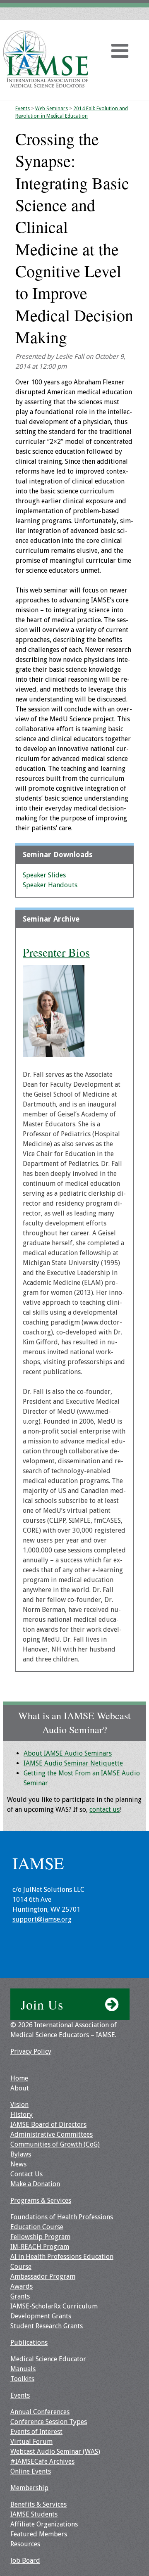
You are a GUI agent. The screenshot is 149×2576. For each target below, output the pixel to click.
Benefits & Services (38, 2504)
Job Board (25, 2561)
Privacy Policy (31, 2051)
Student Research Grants (47, 2326)
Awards (22, 2286)
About (20, 2088)
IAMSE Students (34, 2514)
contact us (105, 1809)
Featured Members (39, 2534)
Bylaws (21, 2154)
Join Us (42, 2004)
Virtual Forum (31, 2442)
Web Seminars (52, 109)
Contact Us (26, 2174)
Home (19, 2078)
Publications (29, 2343)
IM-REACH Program (40, 2247)
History (22, 2115)
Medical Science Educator (48, 2359)
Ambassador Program (43, 2276)
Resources (25, 2544)
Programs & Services (41, 2200)
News (18, 2164)
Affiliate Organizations (44, 2524)
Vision (19, 2105)
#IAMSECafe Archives (42, 2461)
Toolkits (22, 2379)
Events (23, 109)
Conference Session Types (49, 2422)
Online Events (31, 2471)
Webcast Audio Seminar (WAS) (55, 2452)
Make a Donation (35, 2184)
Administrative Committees (52, 2134)
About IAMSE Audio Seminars (68, 1753)
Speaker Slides (44, 875)
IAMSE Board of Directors (48, 2125)
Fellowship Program (40, 2237)
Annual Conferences (40, 2412)
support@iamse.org (42, 1919)
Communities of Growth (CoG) (55, 2144)
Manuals (23, 2369)
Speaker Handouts (50, 885)
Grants (20, 2296)
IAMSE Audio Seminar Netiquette (73, 1763)
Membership (29, 2488)
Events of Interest (36, 2432)
